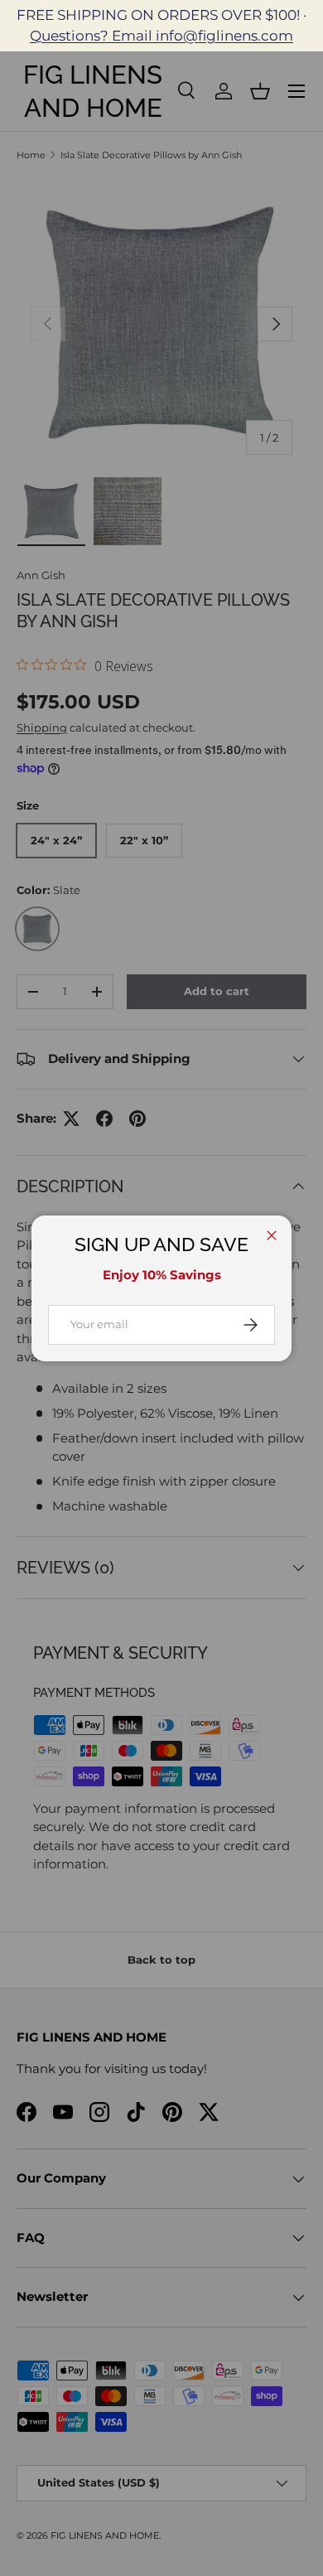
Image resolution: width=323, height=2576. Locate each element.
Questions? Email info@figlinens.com (161, 36)
